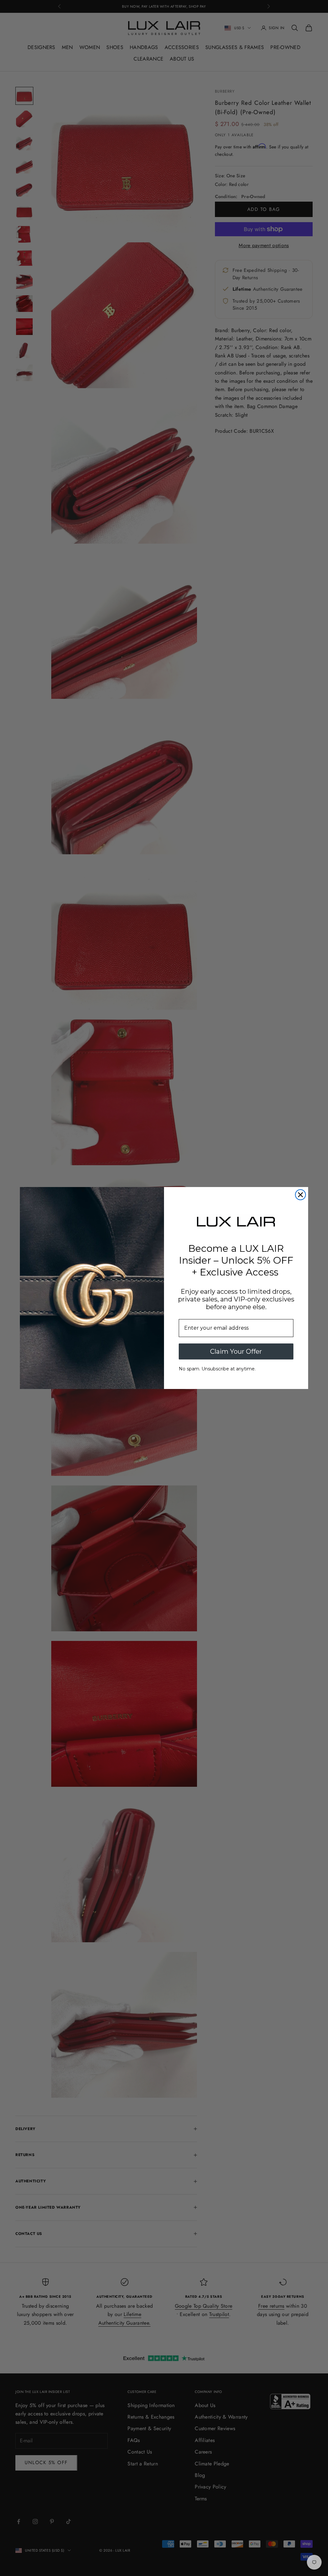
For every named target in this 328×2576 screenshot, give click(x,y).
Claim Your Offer (236, 1351)
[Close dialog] (300, 1195)
